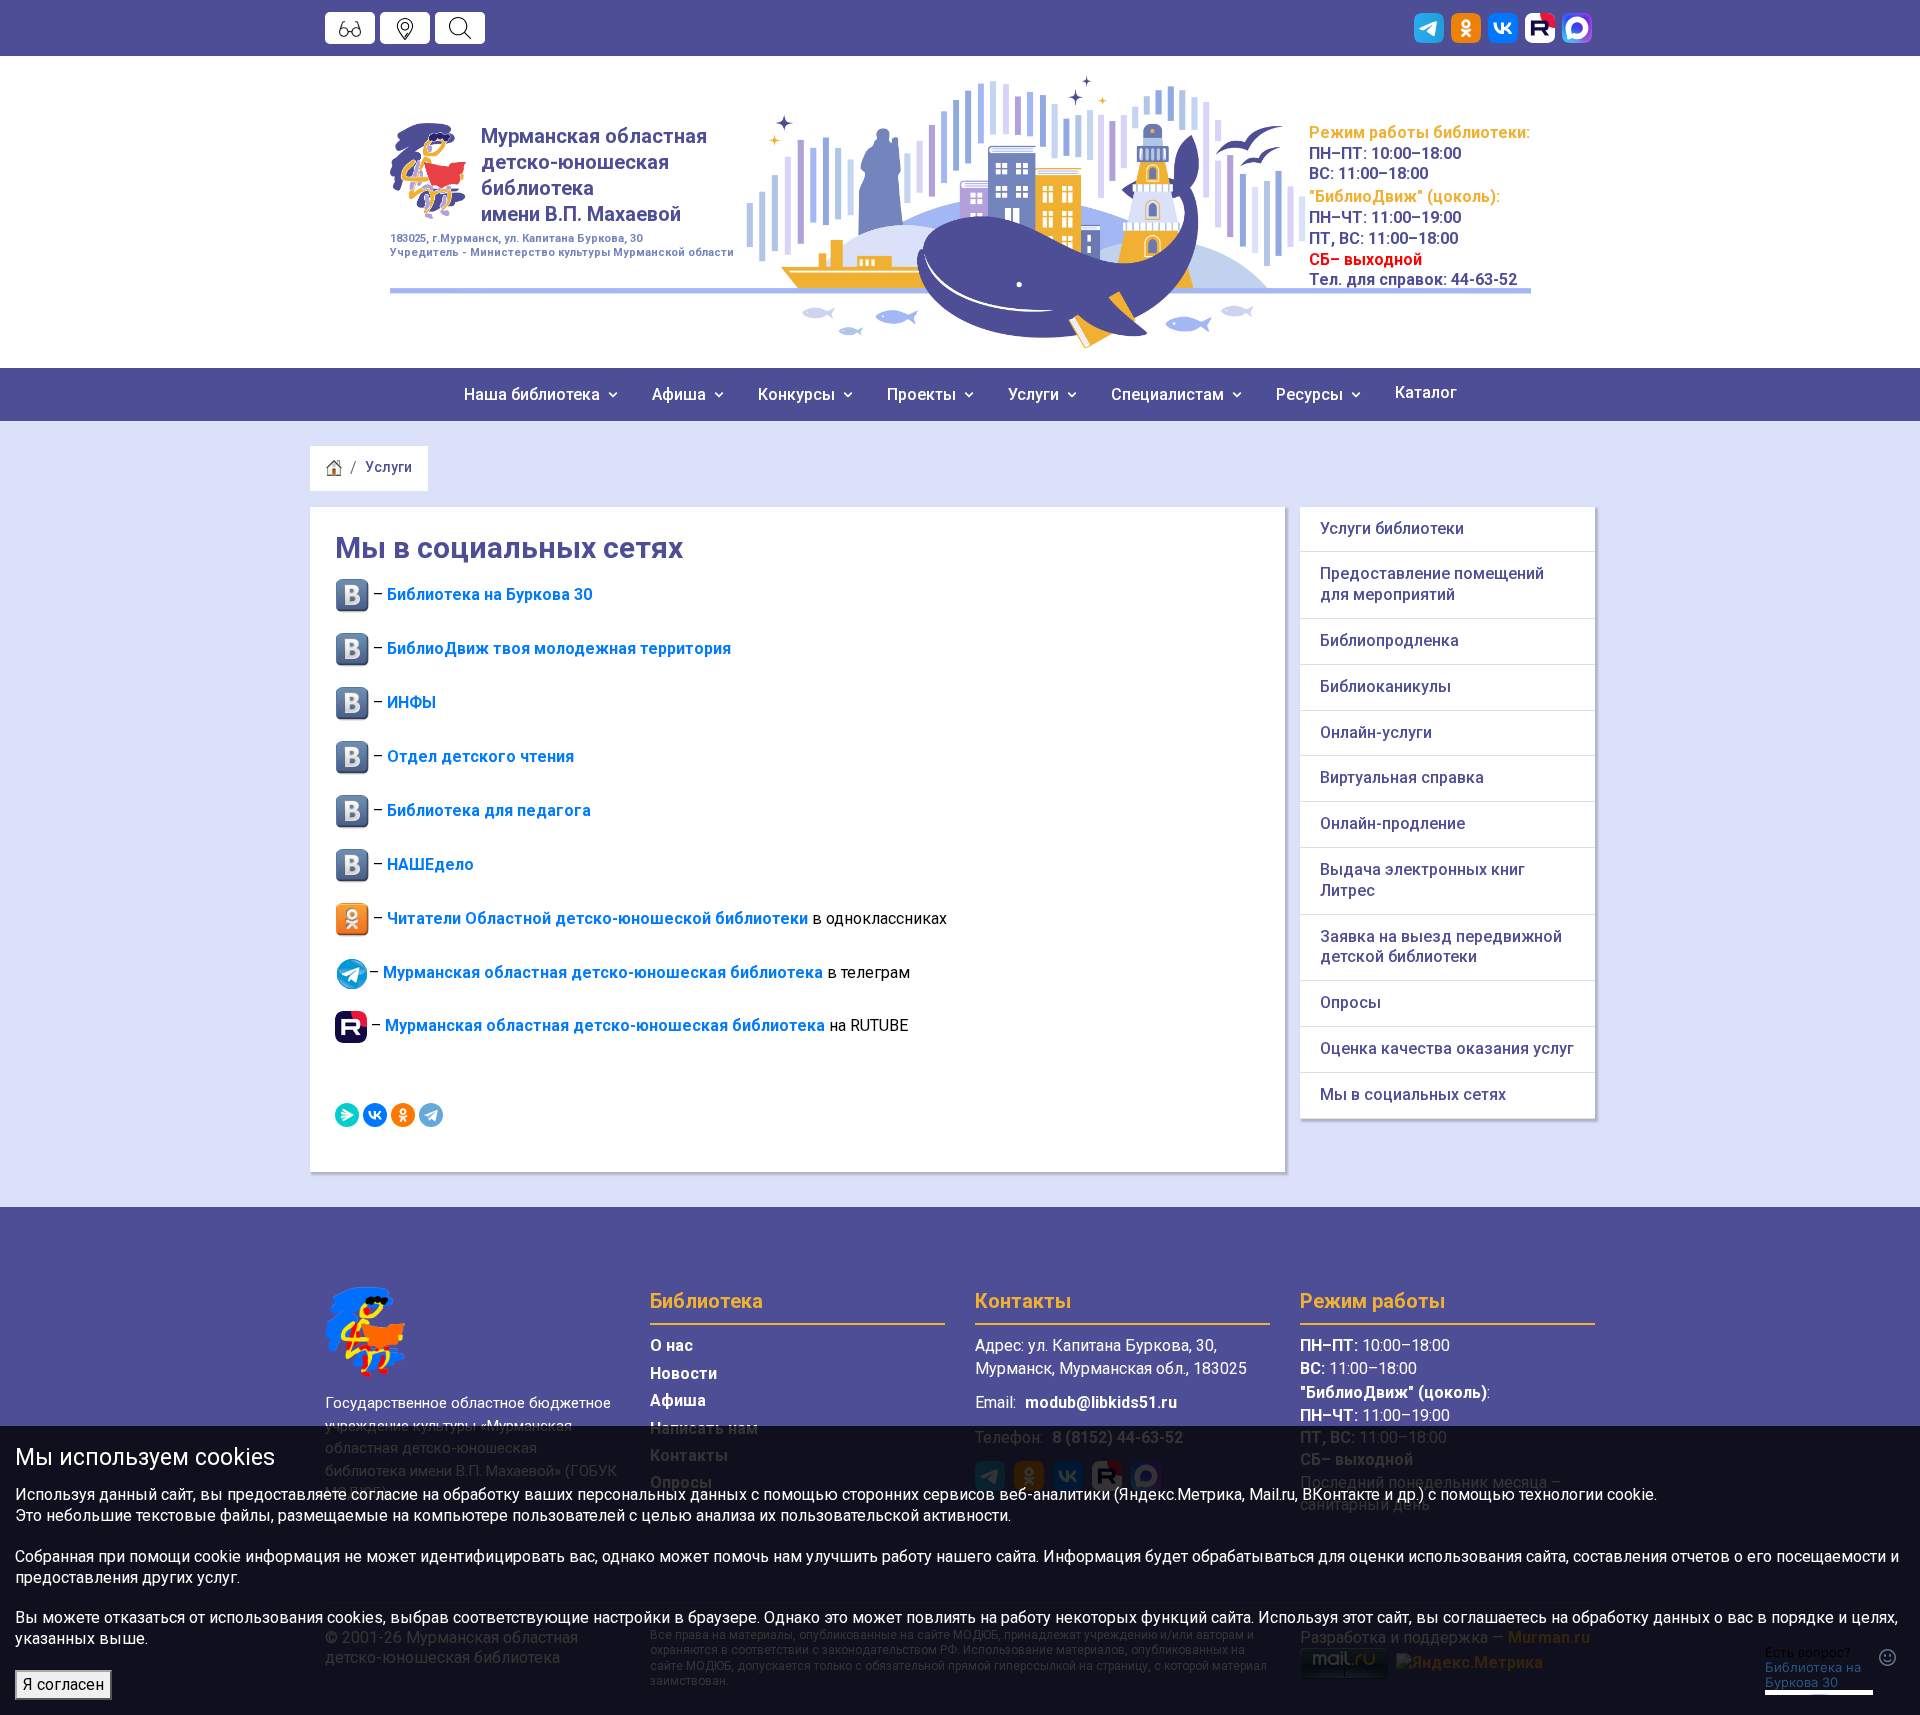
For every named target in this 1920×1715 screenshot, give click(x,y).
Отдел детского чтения (480, 756)
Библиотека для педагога (489, 810)
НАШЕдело (430, 864)
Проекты (923, 394)
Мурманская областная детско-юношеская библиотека (603, 972)
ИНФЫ (411, 702)
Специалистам (1169, 394)
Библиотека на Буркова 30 (489, 594)
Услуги (1035, 394)
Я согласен (63, 1684)
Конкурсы (798, 394)
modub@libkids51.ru (1101, 1402)
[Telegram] (431, 1115)
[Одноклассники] (403, 1115)
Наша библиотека (534, 394)
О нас (671, 1345)
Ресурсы (1311, 394)
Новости (683, 1373)
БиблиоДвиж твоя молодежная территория (559, 648)
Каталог (1426, 392)
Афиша (681, 394)
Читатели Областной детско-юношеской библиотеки (597, 918)
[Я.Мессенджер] (347, 1115)
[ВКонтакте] (375, 1115)
